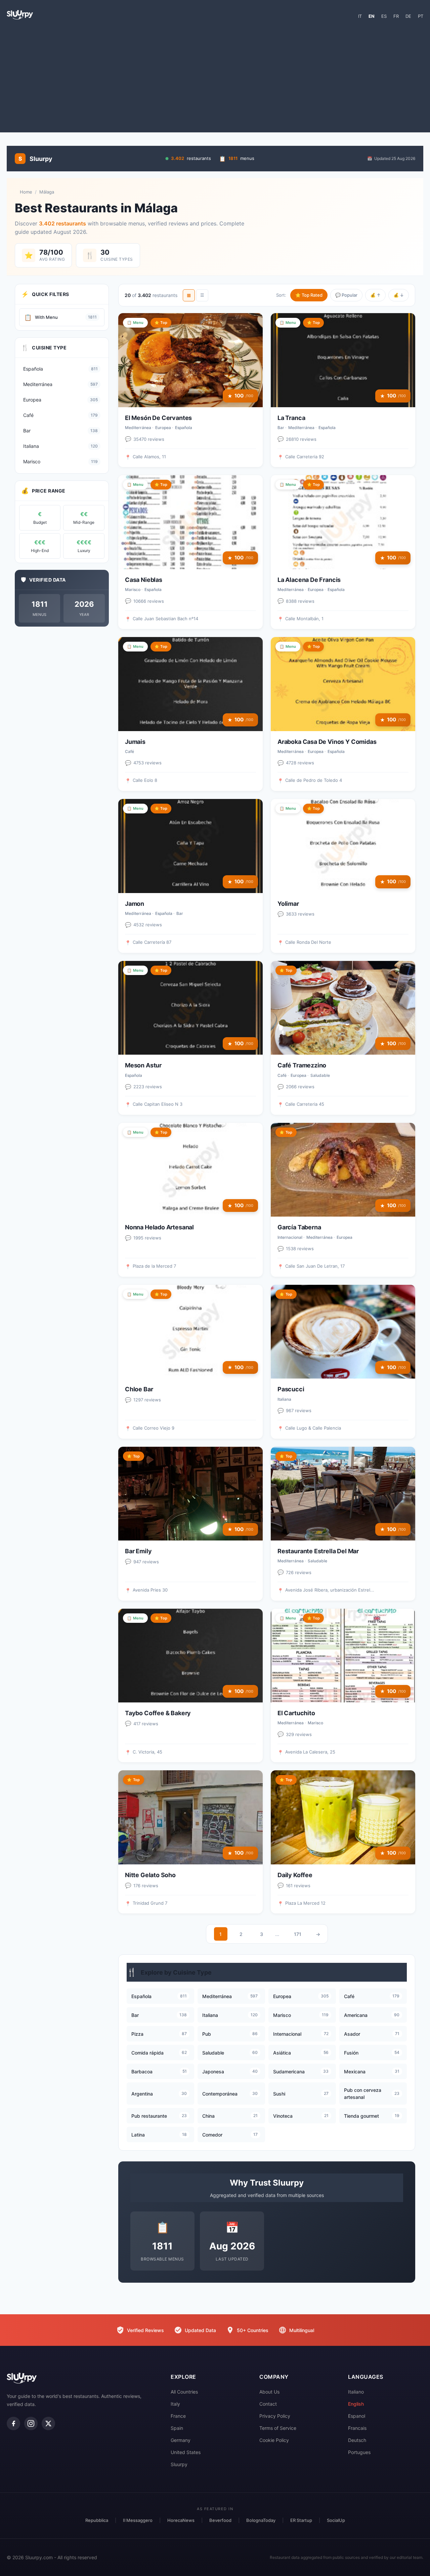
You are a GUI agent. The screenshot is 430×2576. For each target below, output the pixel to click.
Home (26, 192)
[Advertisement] (215, 79)
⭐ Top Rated (309, 295)
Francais (357, 2428)
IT (360, 16)
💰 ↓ (399, 295)
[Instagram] (31, 2423)
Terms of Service (278, 2428)
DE (408, 16)
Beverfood (220, 2520)
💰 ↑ (375, 295)
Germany (181, 2440)
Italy (175, 2404)
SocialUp (336, 2520)
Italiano (356, 2392)
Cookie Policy (274, 2440)
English (356, 2404)
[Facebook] (13, 2423)
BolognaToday (261, 2520)
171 (298, 1934)
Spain (177, 2428)
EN (372, 16)
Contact (268, 2404)
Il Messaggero (138, 2520)
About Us (269, 2392)
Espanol (357, 2416)
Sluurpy (179, 2464)
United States (186, 2452)
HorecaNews (181, 2520)
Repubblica (97, 2520)
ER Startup (301, 2520)
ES (384, 16)
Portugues (359, 2452)
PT (421, 16)
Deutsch (357, 2440)
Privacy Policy (275, 2416)
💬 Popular (346, 295)
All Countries (184, 2392)
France (178, 2416)
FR (396, 16)
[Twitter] (48, 2423)
